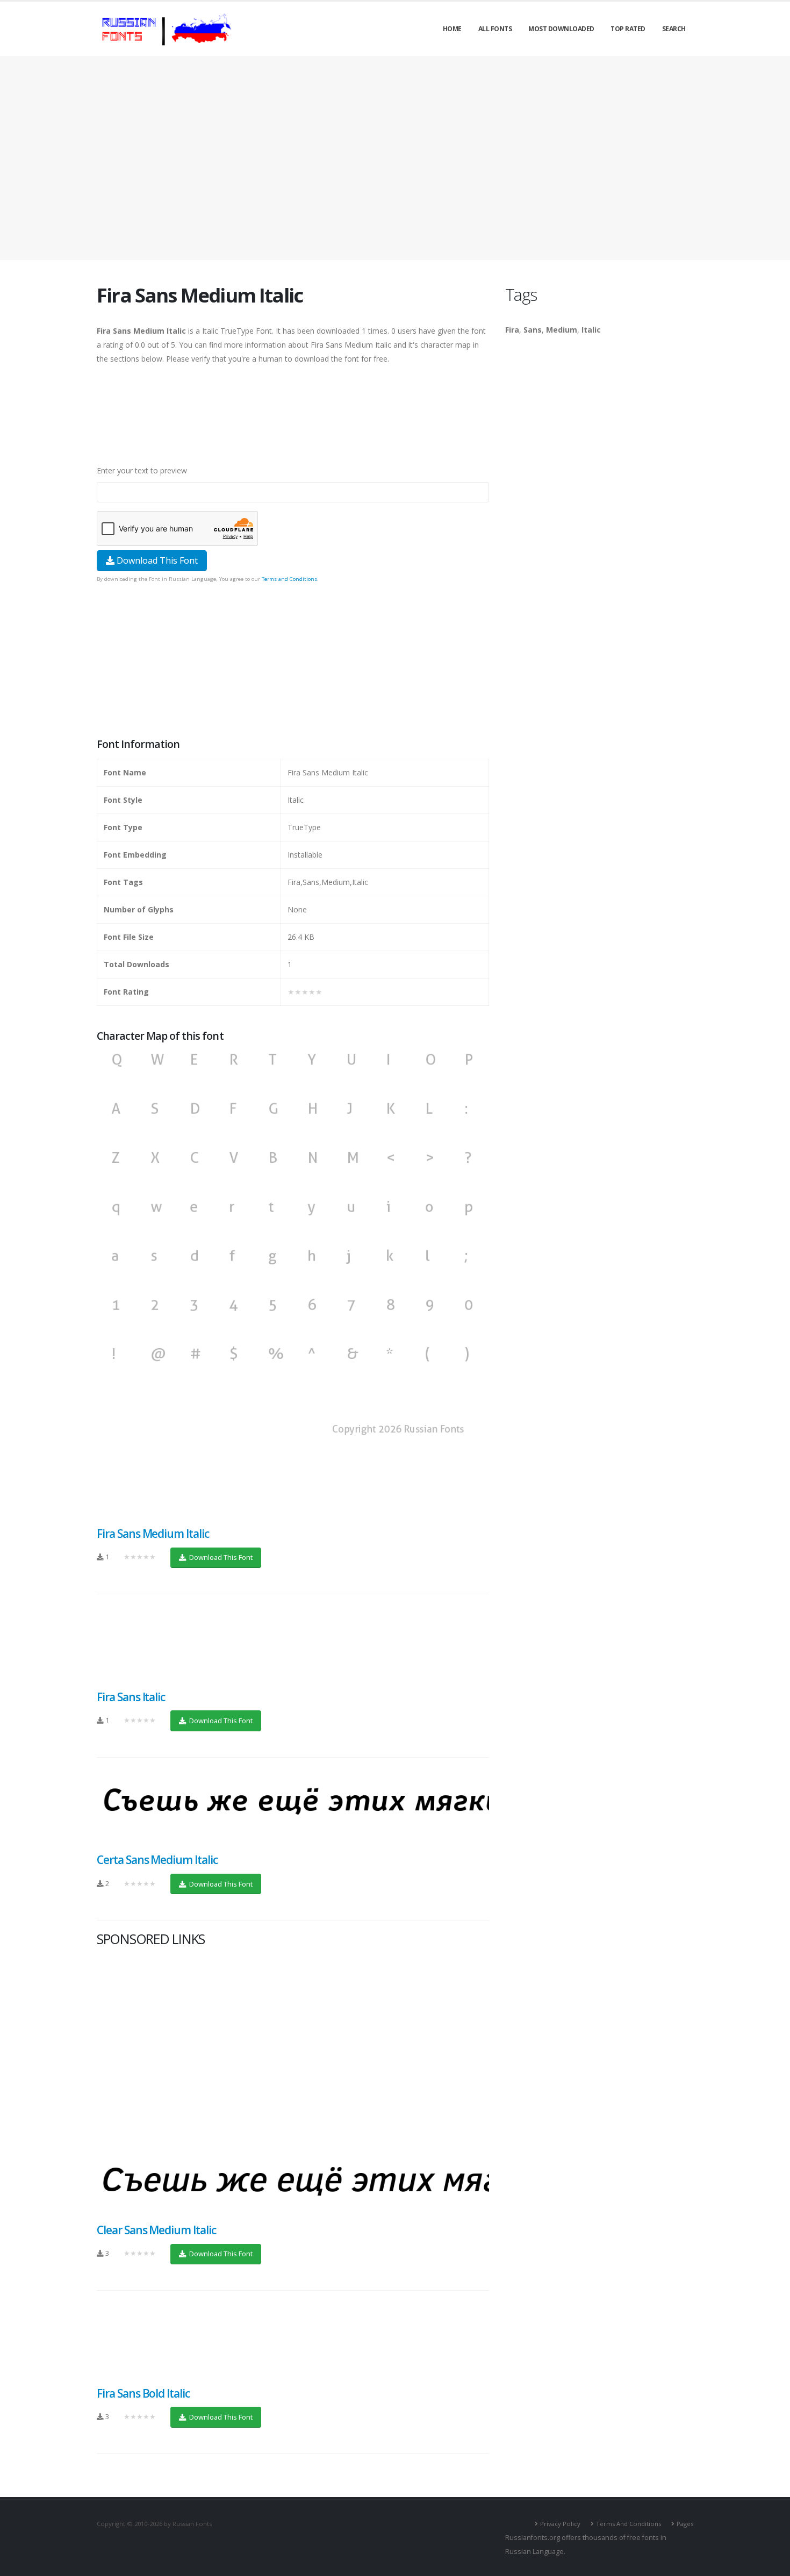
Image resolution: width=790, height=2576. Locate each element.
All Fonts (495, 29)
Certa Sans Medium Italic (157, 1860)
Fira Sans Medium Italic (153, 1534)
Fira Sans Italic (131, 1697)
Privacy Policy (560, 2524)
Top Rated (628, 29)
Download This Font (156, 560)
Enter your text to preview (142, 470)
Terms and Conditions (289, 579)
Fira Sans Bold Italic (143, 2393)
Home (452, 29)
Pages (685, 2524)
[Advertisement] (395, 158)
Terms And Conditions (629, 2524)
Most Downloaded (561, 29)
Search (674, 29)
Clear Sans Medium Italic (156, 2230)
